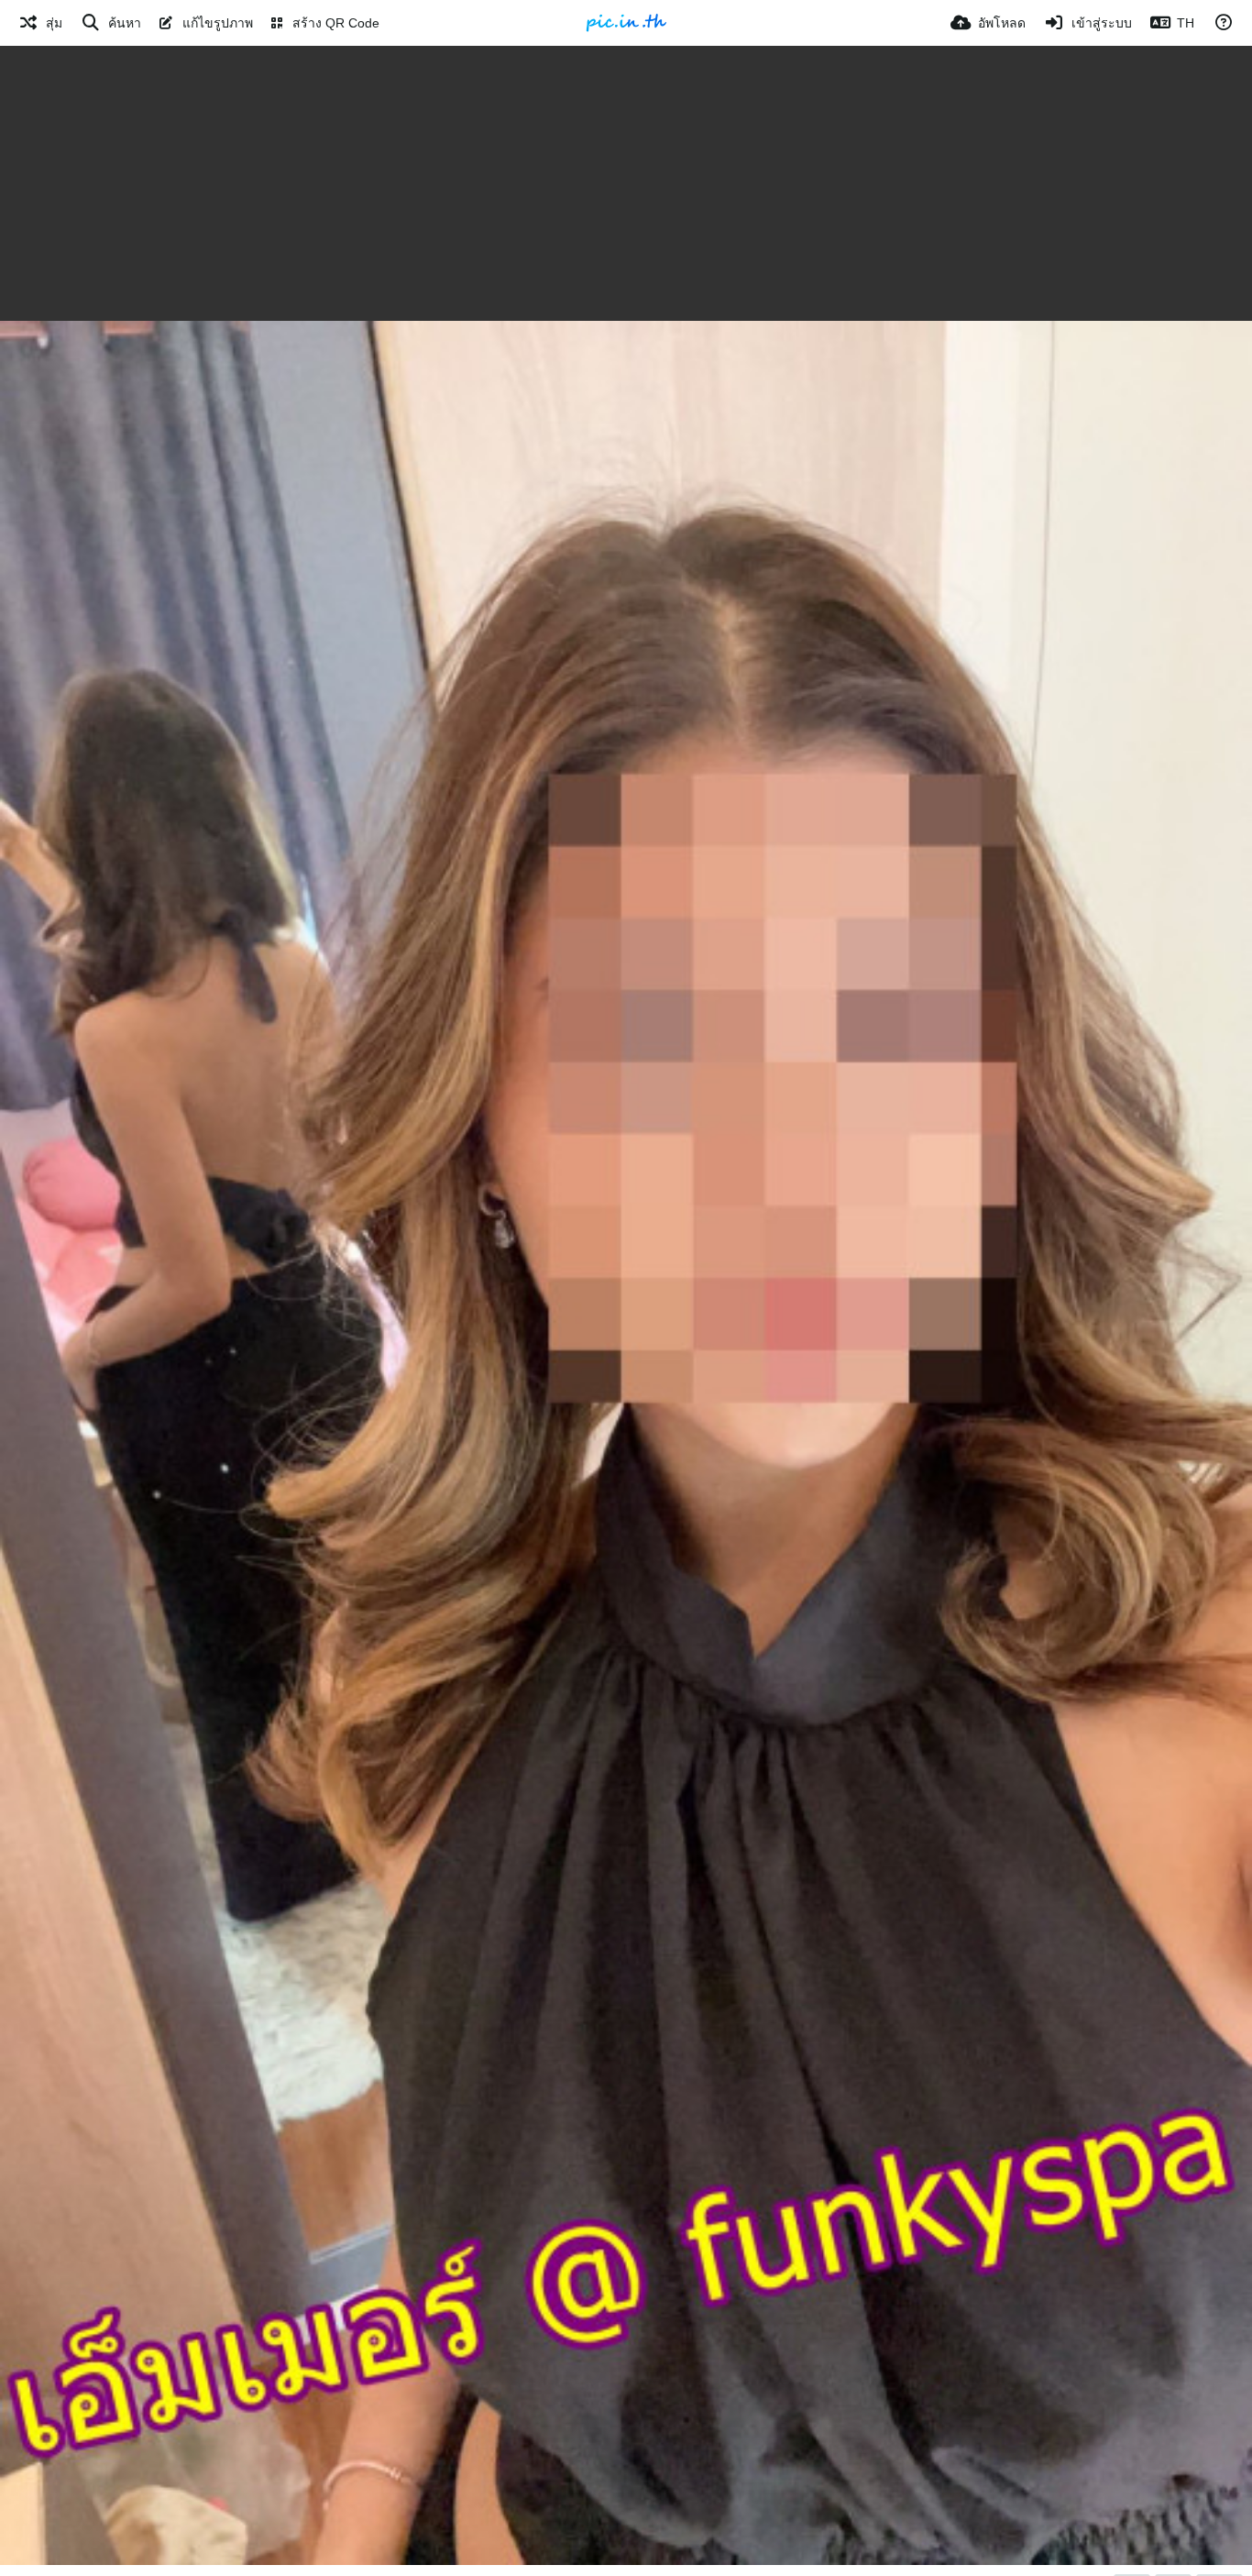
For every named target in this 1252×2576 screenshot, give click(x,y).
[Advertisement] (626, 183)
